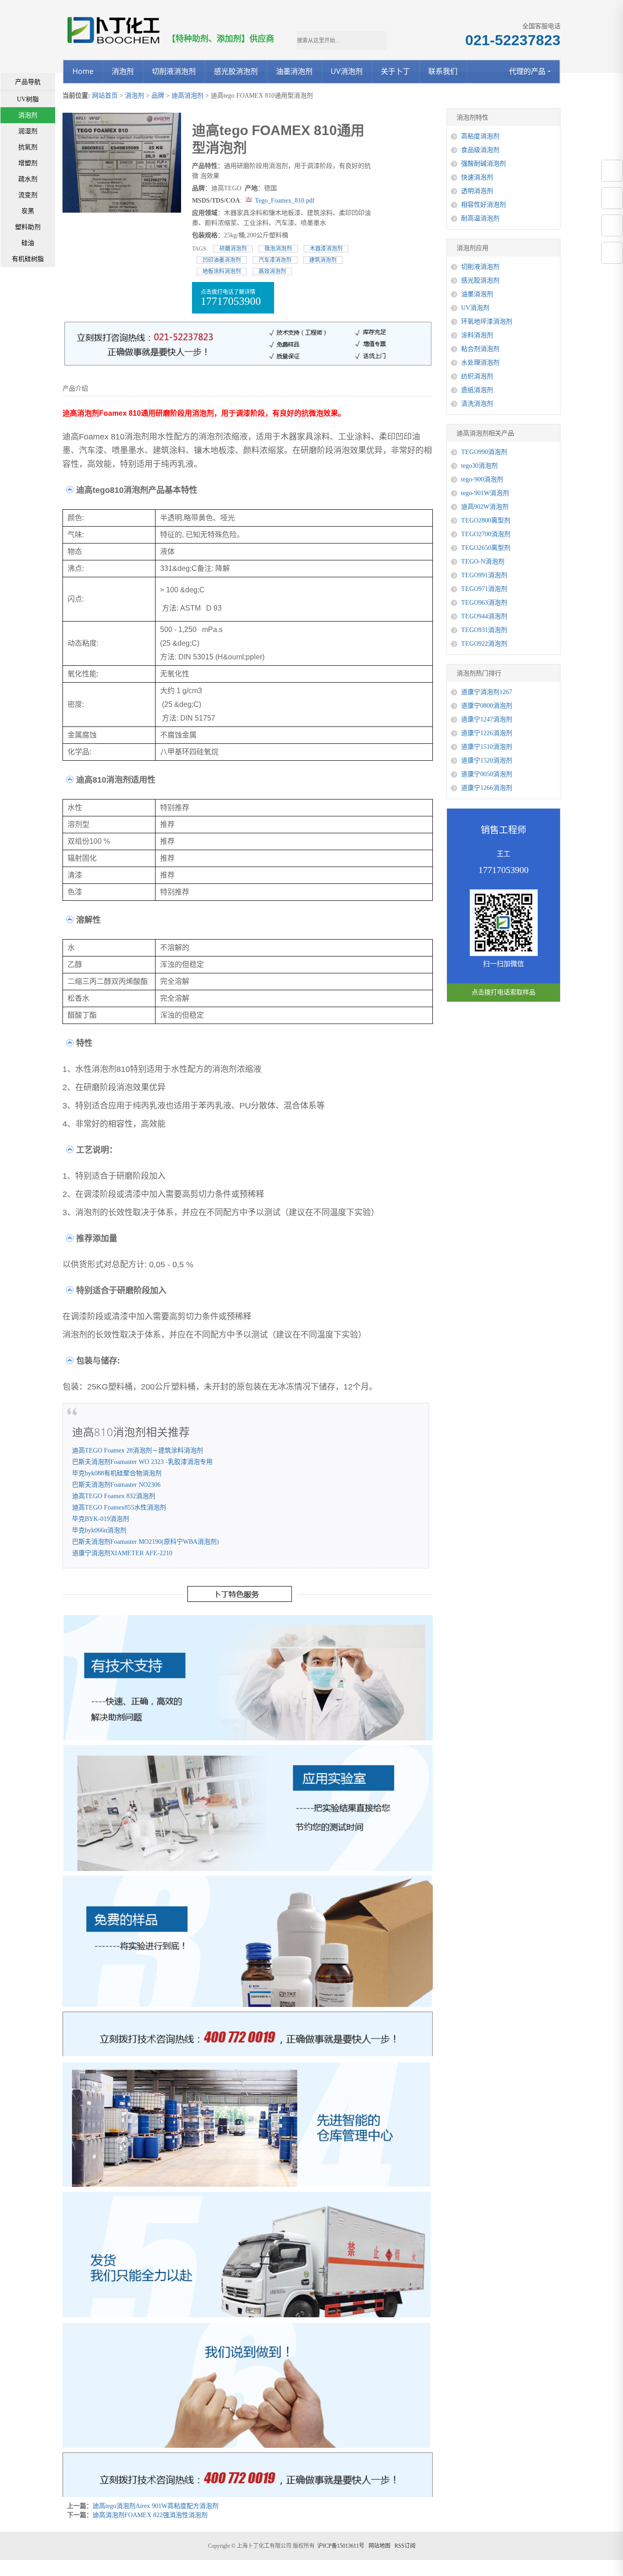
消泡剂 (123, 71)
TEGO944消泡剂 (484, 616)
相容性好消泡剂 (483, 205)
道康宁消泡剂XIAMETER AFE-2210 (122, 1553)
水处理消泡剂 (480, 363)
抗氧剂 (28, 147)
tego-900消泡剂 (482, 479)
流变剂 (28, 195)
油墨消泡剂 (294, 71)
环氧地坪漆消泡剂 (487, 321)
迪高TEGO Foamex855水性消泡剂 (119, 1507)
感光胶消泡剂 (236, 71)
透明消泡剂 (477, 191)
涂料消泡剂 (477, 335)
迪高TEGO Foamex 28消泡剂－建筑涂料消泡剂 (138, 1450)
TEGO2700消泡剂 (486, 534)
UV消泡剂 (347, 71)
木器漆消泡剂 (326, 249)
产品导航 (28, 82)
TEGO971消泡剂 (484, 589)
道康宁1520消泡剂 (487, 760)
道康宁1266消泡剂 (487, 788)
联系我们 (443, 71)
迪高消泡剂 (187, 96)
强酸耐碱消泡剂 (483, 164)
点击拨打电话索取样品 (504, 992)
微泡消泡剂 (278, 249)
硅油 (28, 243)
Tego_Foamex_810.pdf (285, 201)
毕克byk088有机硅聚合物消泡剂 (117, 1473)
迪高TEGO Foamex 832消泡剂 (114, 1496)
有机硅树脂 (28, 259)
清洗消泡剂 (477, 404)
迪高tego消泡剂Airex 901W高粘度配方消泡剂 (156, 2506)
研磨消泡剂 (233, 249)
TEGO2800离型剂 (486, 520)
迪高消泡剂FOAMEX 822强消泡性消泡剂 (150, 2515)
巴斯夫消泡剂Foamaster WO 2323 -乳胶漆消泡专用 (142, 1462)
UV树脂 (28, 99)
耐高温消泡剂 (480, 218)
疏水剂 (28, 179)
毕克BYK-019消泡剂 (101, 1519)
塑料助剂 (28, 227)
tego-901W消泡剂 (485, 493)
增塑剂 (28, 163)
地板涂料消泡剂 (222, 272)
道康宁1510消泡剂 (487, 747)
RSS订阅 (405, 2546)
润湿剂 (28, 131)
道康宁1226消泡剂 (487, 733)
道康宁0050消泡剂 (487, 774)
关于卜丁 (395, 71)
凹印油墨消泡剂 (222, 260)
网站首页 (105, 96)
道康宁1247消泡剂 (487, 719)
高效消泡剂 (272, 272)
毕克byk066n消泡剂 (99, 1530)
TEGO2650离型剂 (486, 548)
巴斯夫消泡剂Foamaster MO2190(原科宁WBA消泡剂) (145, 1542)
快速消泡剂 (477, 177)
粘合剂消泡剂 (480, 349)
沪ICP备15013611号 (341, 2546)
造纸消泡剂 (477, 390)
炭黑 (28, 211)
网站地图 (379, 2546)
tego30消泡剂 (479, 466)
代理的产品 (527, 71)
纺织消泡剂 (477, 376)
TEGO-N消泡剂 (483, 562)
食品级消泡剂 (480, 150)
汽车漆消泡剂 (275, 260)
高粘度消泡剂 (480, 136)
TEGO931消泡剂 (484, 630)
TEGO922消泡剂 (484, 644)
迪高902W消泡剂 (485, 507)
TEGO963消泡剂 (484, 603)
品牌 (158, 96)
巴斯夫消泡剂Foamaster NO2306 (116, 1485)
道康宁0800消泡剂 (487, 706)
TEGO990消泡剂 (484, 452)
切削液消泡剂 (174, 71)
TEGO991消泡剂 (484, 575)
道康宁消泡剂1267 (487, 692)
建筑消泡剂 (323, 260)
